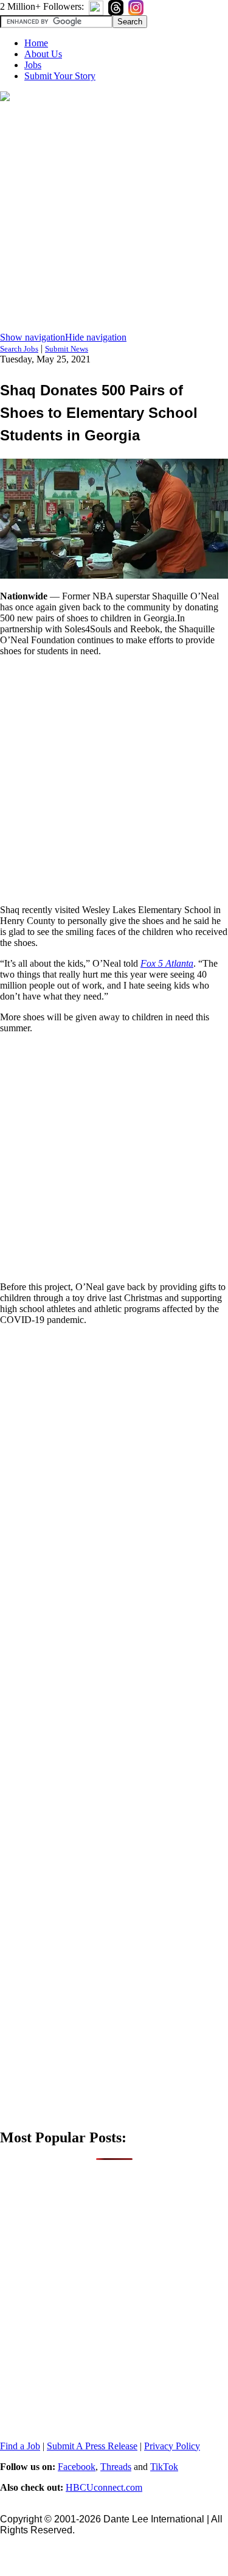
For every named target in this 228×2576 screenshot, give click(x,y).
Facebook (77, 2467)
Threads (116, 2467)
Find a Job (20, 2446)
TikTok (164, 2467)
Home (36, 43)
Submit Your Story (60, 76)
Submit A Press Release (92, 2446)
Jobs (33, 65)
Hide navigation (96, 337)
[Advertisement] (114, 218)
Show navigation (33, 337)
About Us (43, 54)
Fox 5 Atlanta (167, 963)
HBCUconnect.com (104, 2487)
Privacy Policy (172, 2446)
